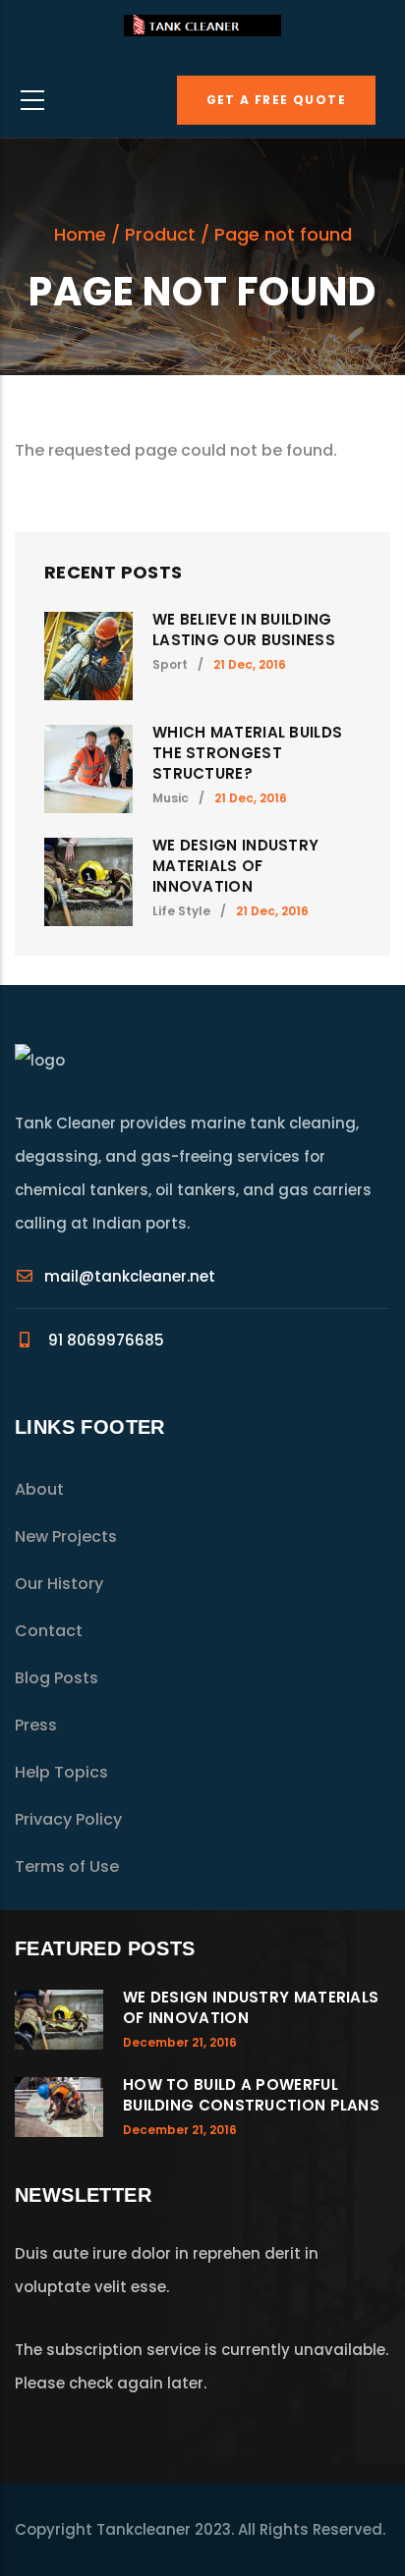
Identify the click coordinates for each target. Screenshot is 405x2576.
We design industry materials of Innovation (235, 866)
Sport (170, 664)
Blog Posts (57, 1678)
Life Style (181, 911)
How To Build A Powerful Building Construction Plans (251, 2095)
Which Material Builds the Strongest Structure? (247, 753)
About (39, 1489)
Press (36, 1725)
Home (80, 234)
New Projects (66, 1536)
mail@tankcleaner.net (130, 1276)
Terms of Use (67, 1866)
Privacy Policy (68, 1819)
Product (160, 234)
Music (171, 798)
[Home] (202, 31)
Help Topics (61, 1772)
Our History (59, 1584)
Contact (49, 1631)
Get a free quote (276, 100)
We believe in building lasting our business (244, 630)
